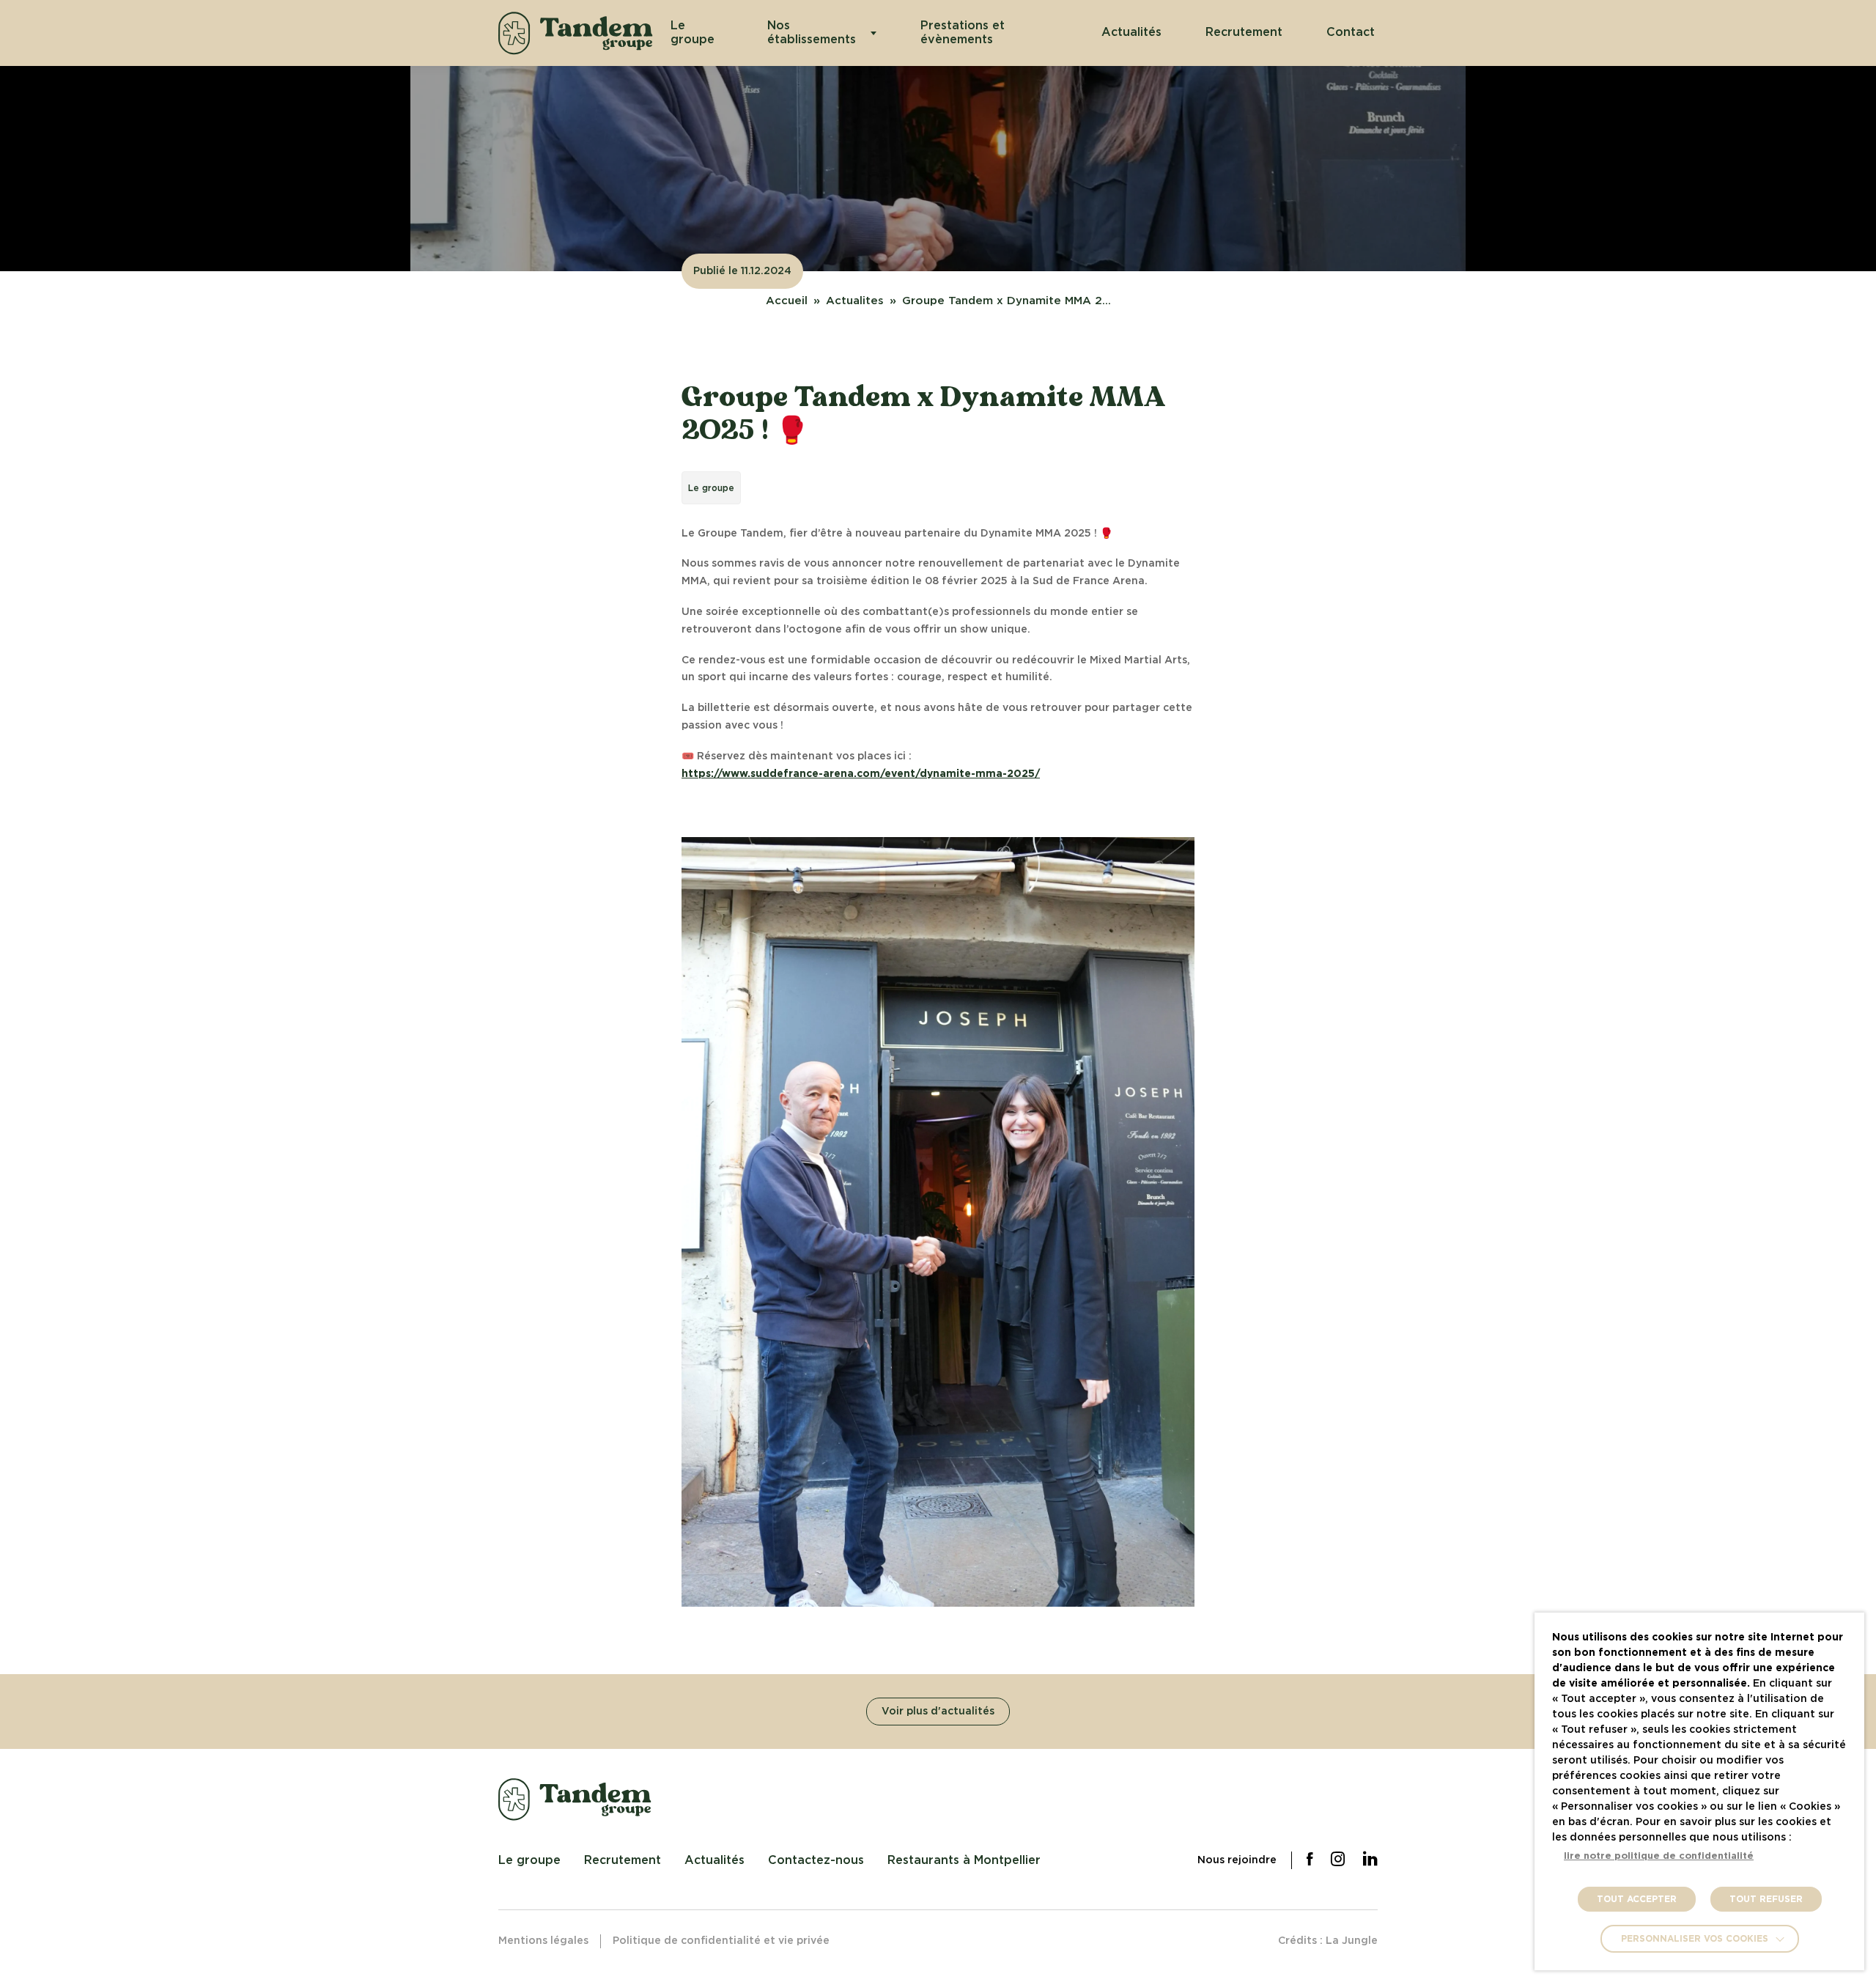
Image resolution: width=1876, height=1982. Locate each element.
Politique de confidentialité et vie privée (721, 1941)
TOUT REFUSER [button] (1766, 1899)
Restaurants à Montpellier (964, 1860)
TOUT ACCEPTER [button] (1637, 1899)
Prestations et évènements (963, 33)
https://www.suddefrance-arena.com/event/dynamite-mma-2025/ (861, 774)
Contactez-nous (816, 1860)
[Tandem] (576, 33)
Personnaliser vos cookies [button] (1695, 1939)
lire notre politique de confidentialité (1659, 1856)
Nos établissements (812, 33)
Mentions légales (543, 1941)
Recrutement (1244, 32)
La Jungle (1352, 1941)
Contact (1351, 32)
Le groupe (693, 33)
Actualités (1131, 32)
